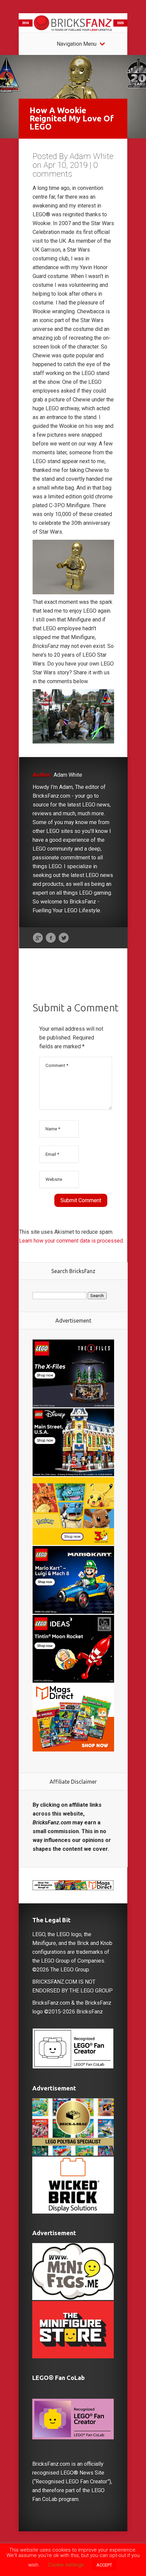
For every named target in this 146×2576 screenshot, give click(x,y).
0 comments (65, 170)
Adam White (92, 156)
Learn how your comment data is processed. (71, 1241)
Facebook (51, 938)
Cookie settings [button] (66, 2565)
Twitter (64, 938)
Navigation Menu (77, 44)
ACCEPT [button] (104, 2565)
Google (38, 938)
